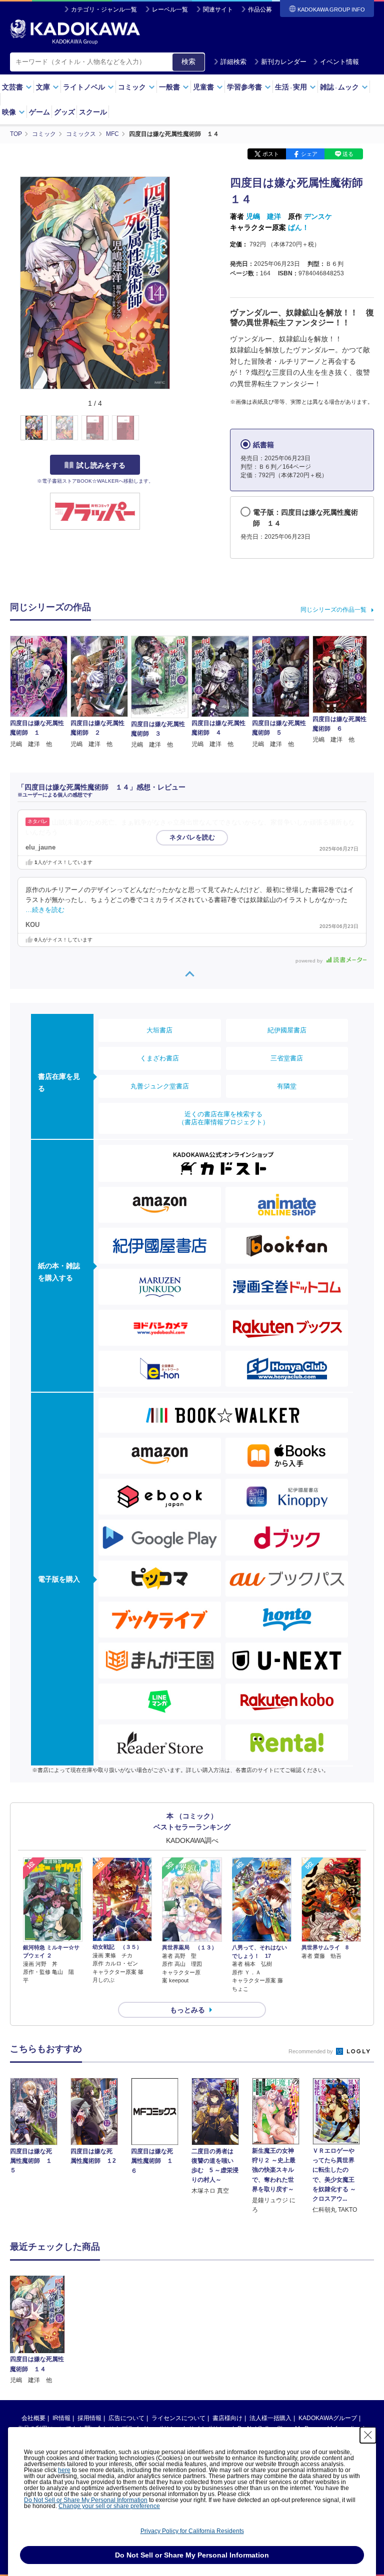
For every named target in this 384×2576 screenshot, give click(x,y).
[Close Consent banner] (368, 2435)
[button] (176, 428)
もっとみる (187, 2010)
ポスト (271, 154)
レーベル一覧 (170, 9)
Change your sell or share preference (109, 2506)
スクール (93, 112)
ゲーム (39, 112)
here (64, 2470)
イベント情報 (339, 62)
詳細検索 (233, 62)
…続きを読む (45, 910)
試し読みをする (101, 465)
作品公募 (260, 9)
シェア (309, 154)
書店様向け (227, 2418)
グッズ (64, 112)
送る (348, 154)
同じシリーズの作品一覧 (333, 610)
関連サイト (218, 9)
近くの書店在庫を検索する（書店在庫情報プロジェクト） (223, 1118)
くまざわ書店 (159, 1058)
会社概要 (33, 2418)
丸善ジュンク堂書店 (160, 1086)
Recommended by (311, 2051)
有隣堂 (287, 1086)
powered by (310, 961)
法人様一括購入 (270, 2418)
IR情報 (61, 2418)
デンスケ (318, 216)
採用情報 (89, 2418)
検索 (188, 61)
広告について (126, 2418)
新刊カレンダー (284, 62)
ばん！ (298, 227)
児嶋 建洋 (263, 216)
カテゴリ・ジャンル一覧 (104, 9)
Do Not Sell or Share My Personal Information (86, 2500)
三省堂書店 (287, 1058)
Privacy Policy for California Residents (192, 2531)
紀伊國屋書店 (287, 1030)
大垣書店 (159, 1030)
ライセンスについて (178, 2418)
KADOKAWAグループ (328, 2418)
